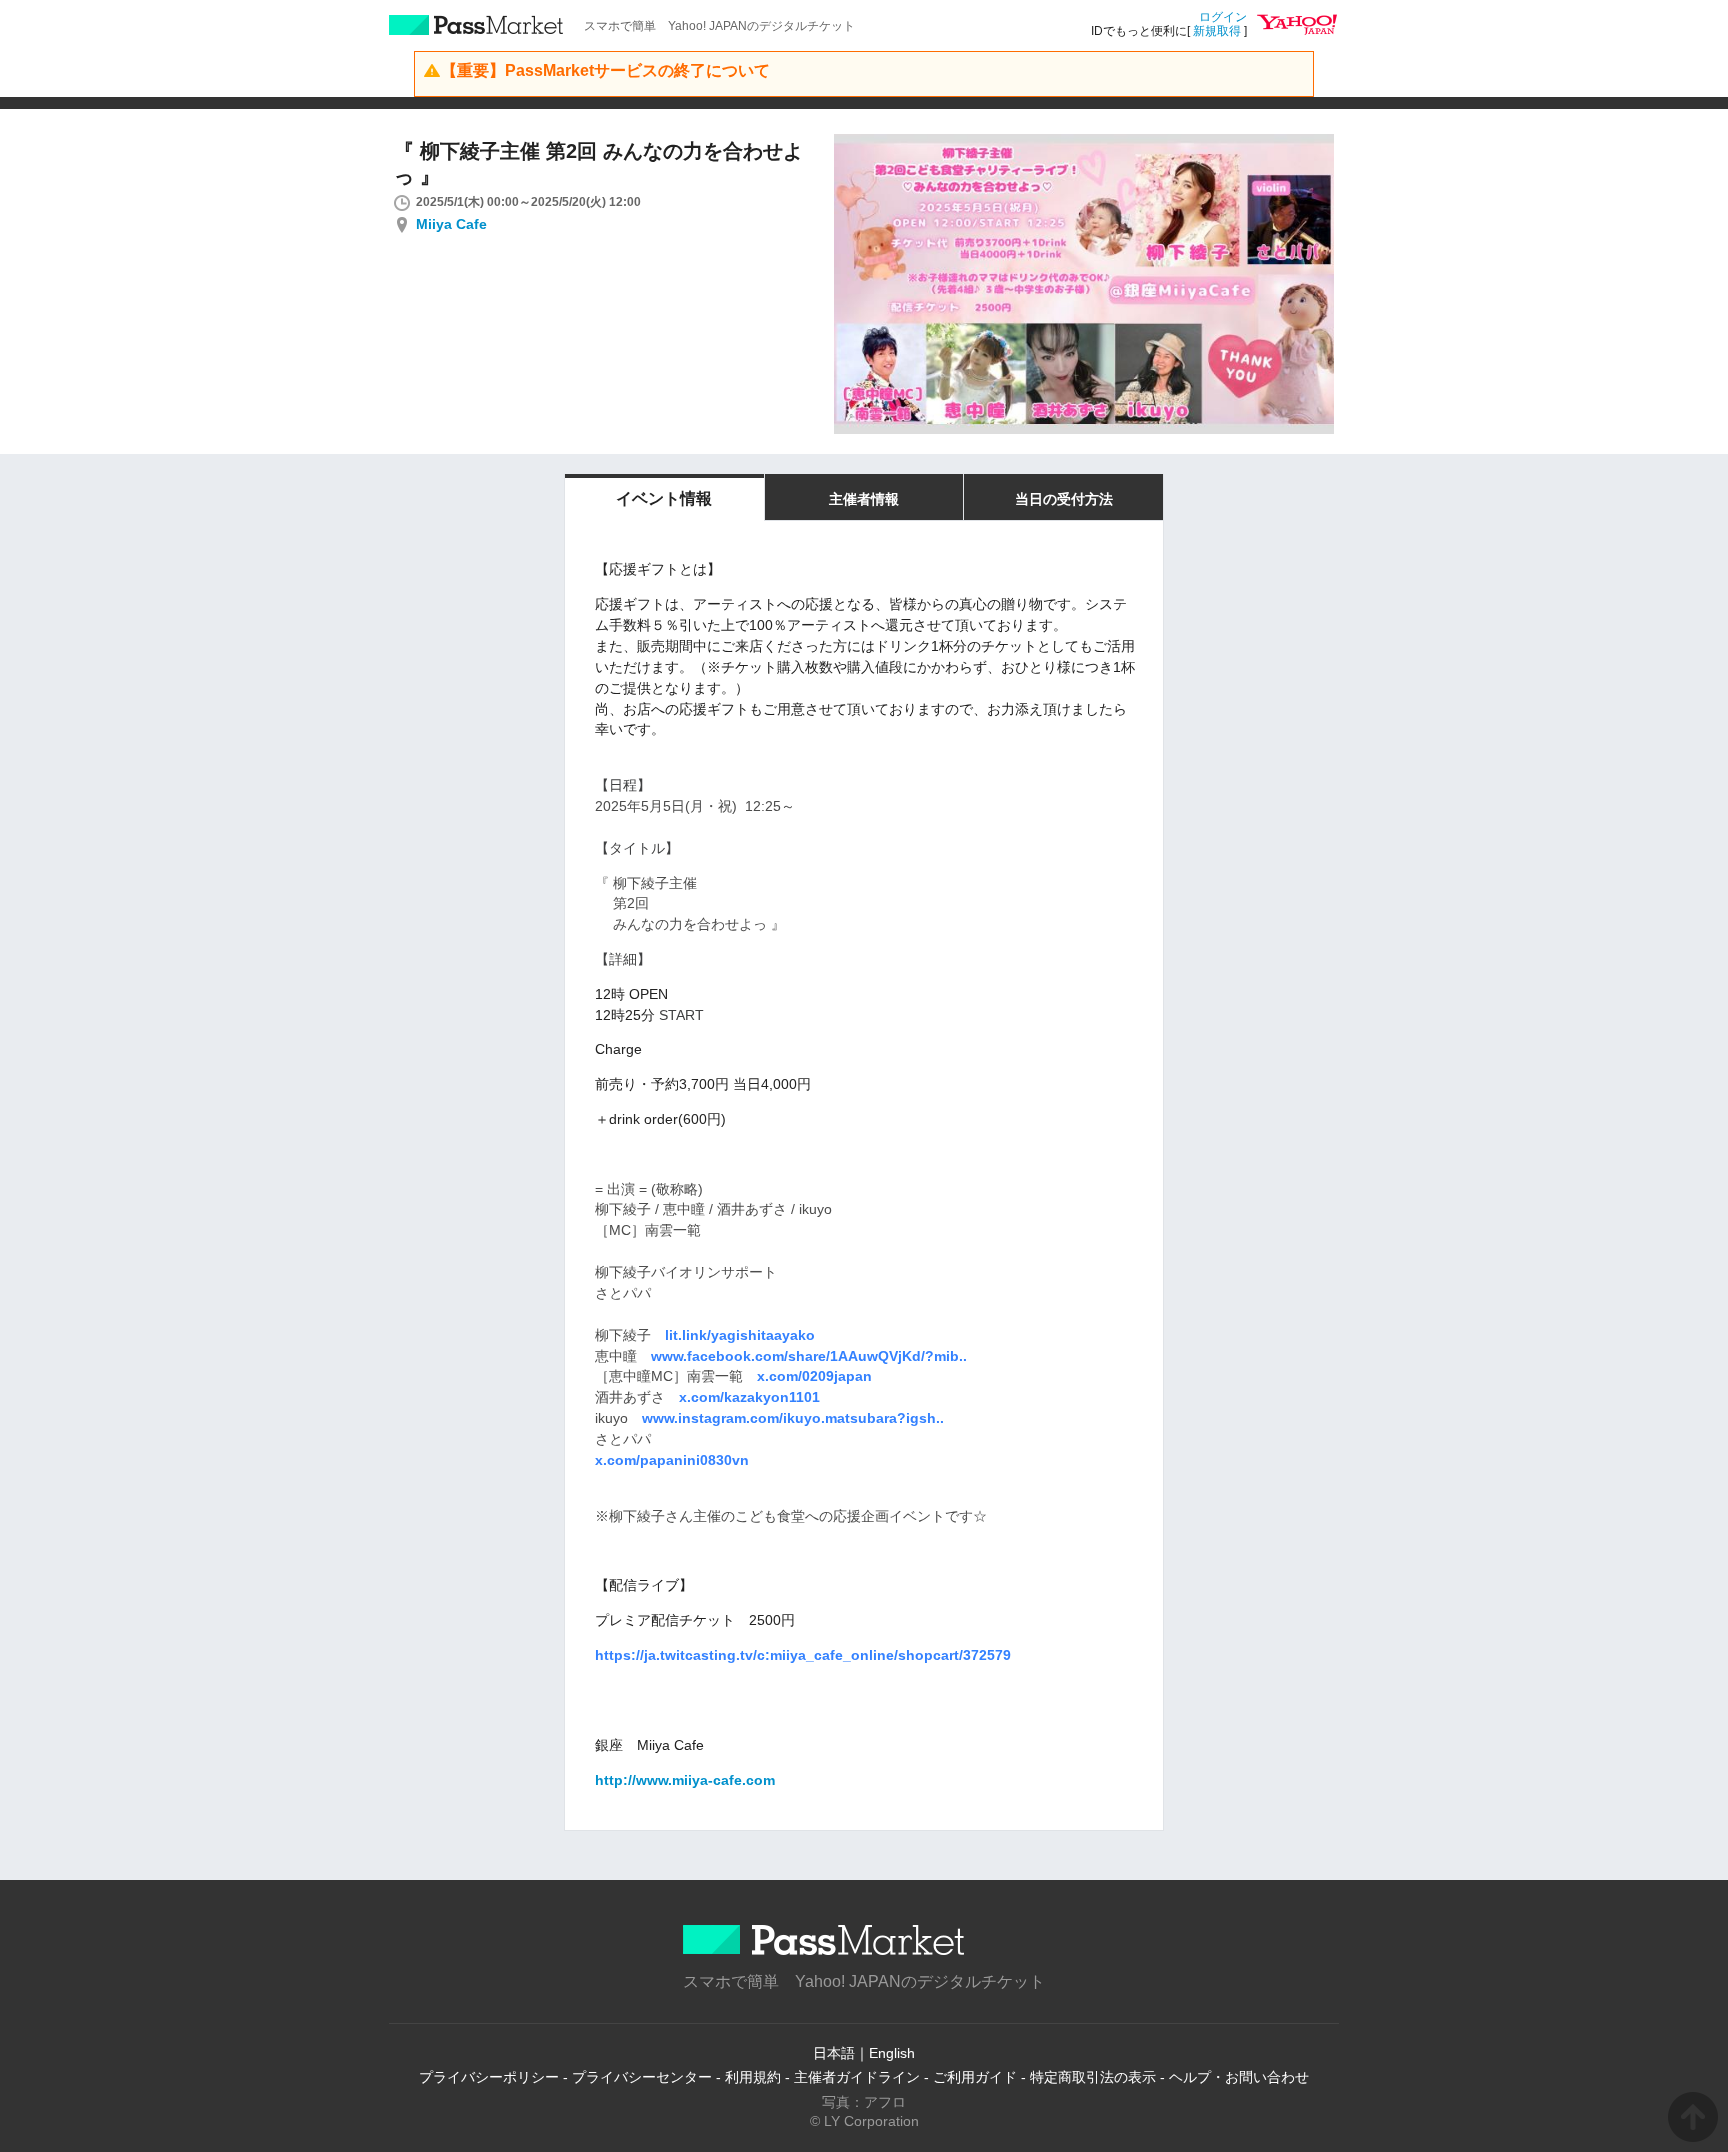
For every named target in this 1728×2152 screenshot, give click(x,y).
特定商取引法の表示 (1093, 2077)
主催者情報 (864, 499)
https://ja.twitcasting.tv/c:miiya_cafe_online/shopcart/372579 (803, 1655)
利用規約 (753, 2077)
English (892, 2053)
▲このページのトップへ (1693, 2117)
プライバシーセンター (642, 2077)
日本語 (834, 2053)
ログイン (1223, 17)
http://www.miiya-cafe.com (685, 1780)
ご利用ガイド (975, 2077)
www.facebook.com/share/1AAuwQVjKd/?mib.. (809, 1356)
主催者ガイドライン (857, 2077)
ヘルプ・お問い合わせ (1239, 2077)
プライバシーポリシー (489, 2077)
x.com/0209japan (814, 1376)
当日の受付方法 (1064, 499)
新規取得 (1217, 31)
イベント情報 (664, 498)
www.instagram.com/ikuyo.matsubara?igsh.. (793, 1418)
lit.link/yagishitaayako (740, 1335)
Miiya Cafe (451, 224)
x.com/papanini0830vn (672, 1460)
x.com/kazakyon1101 (749, 1397)
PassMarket (476, 25)
